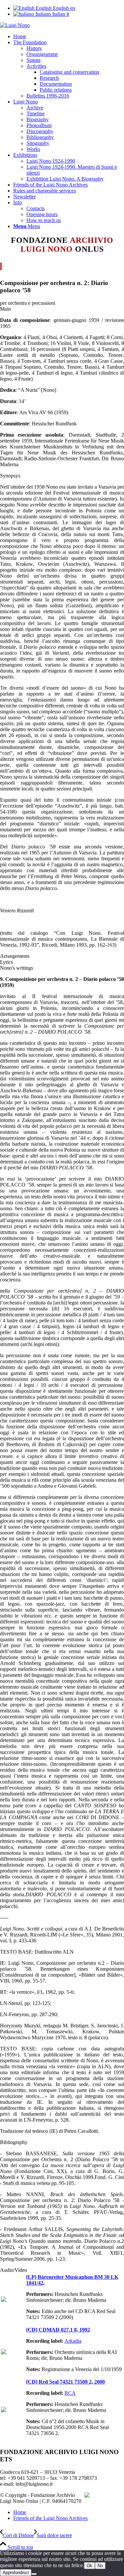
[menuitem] (69, 37)
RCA (70, 2393)
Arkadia (73, 2341)
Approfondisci (16, 2573)
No (100, 2566)
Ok (89, 2566)
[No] (34, 2574)
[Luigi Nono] (15, 25)
